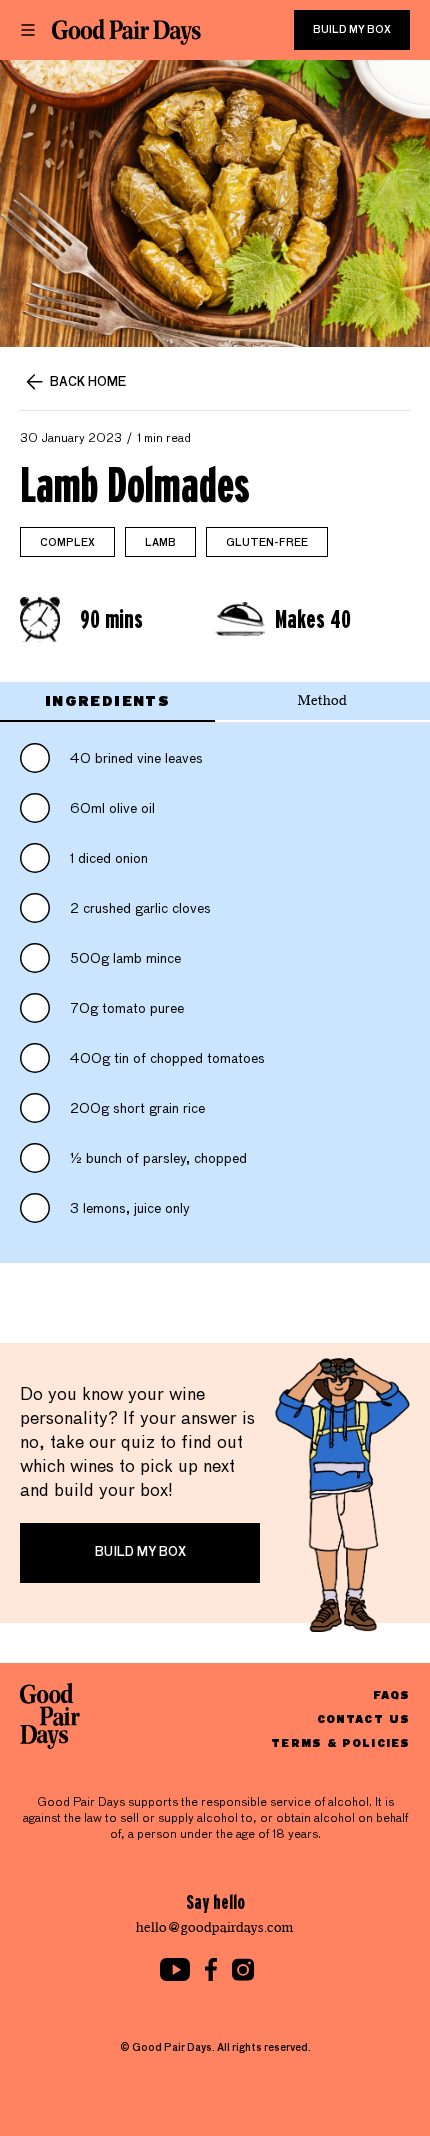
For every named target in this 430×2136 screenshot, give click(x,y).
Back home (88, 383)
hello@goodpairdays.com (215, 1927)
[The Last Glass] (126, 32)
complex (67, 543)
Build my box (352, 30)
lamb (160, 543)
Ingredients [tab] (107, 700)
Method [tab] (322, 700)
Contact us (363, 1718)
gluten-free (267, 543)
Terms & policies (340, 1742)
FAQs (391, 1694)
